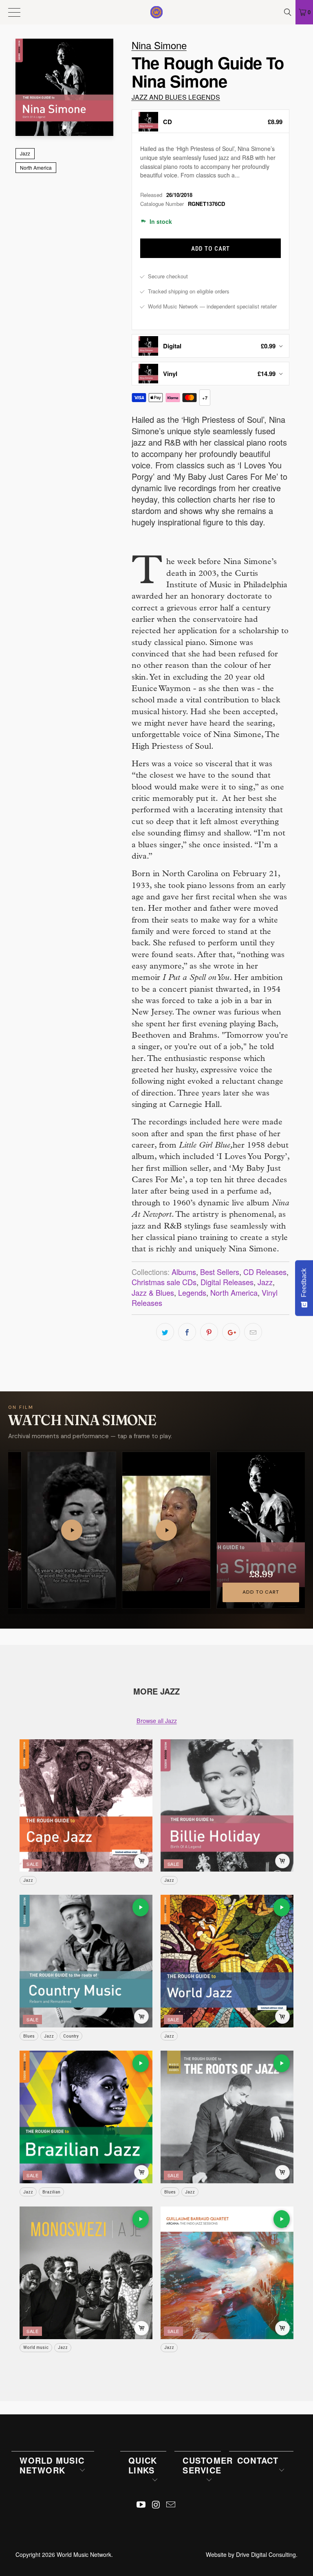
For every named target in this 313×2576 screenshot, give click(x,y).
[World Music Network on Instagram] (156, 2505)
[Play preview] (141, 1907)
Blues (29, 2036)
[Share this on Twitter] (165, 1332)
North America (36, 167)
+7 (205, 398)
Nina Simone (159, 45)
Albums (184, 1272)
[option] (211, 121)
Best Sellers (220, 1272)
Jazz (25, 153)
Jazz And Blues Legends (176, 97)
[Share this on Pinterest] (209, 1332)
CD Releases (265, 1272)
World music (36, 2347)
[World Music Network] (156, 12)
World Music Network (84, 2554)
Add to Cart (261, 1592)
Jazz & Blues (153, 1292)
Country (71, 2036)
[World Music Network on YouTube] (141, 2505)
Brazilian (51, 2192)
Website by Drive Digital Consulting (251, 2554)
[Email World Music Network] (171, 2505)
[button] (72, 1530)
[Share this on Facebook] (187, 1332)
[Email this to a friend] (253, 1332)
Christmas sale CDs (164, 1282)
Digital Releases (227, 1282)
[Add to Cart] (141, 1861)
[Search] (289, 12)
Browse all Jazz (157, 1720)
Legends (192, 1292)
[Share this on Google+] (231, 1332)
